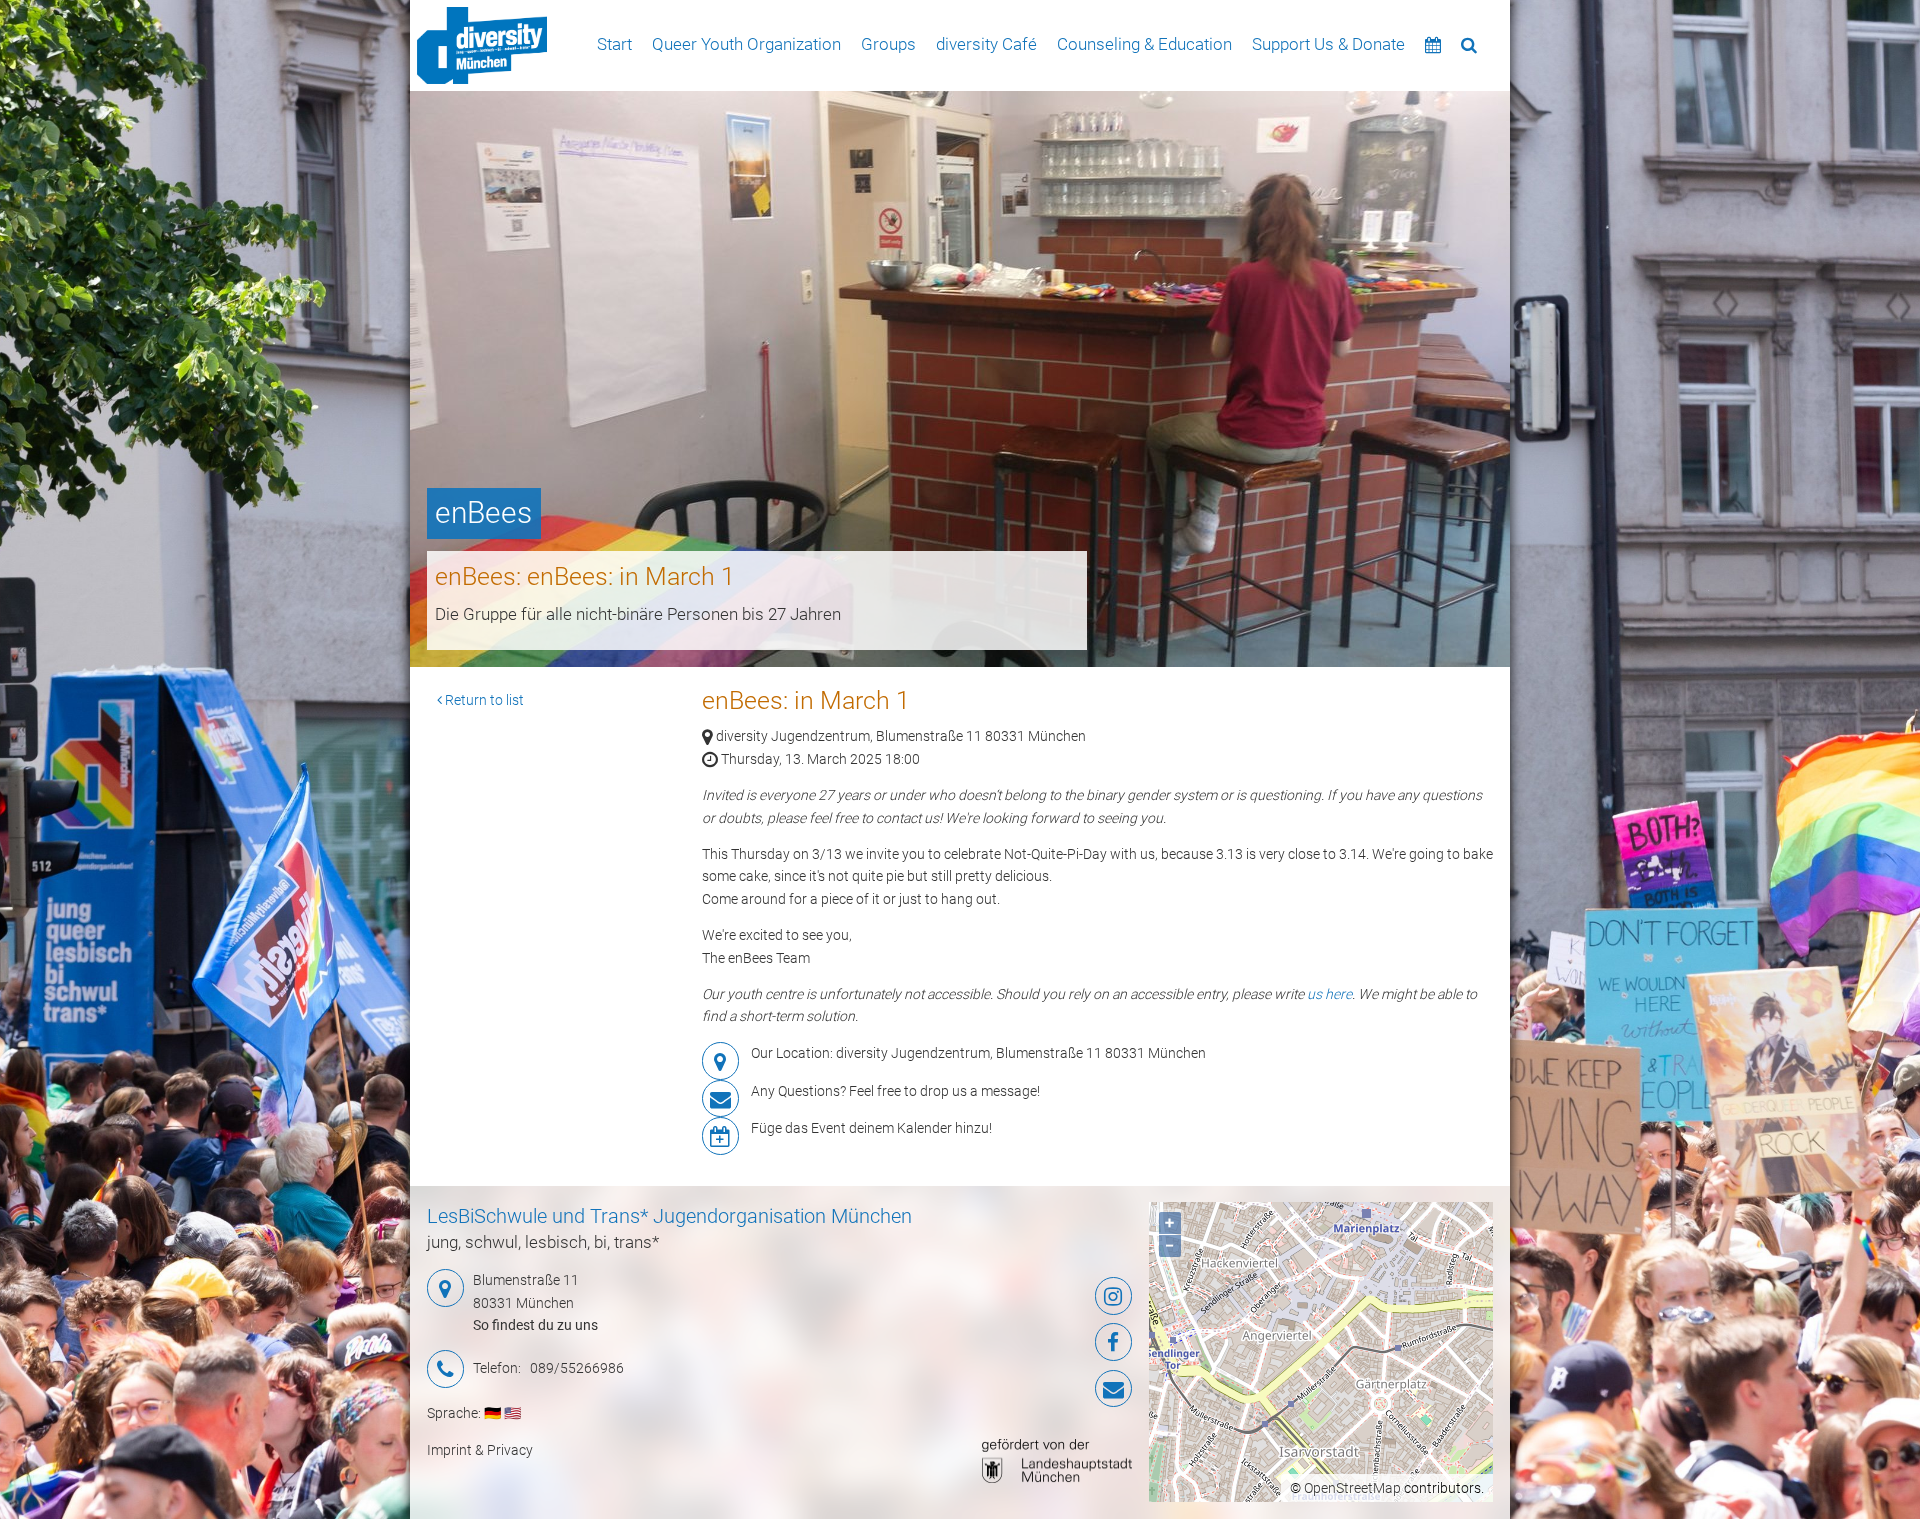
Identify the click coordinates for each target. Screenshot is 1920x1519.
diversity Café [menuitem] (986, 44)
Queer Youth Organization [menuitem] (746, 44)
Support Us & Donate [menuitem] (1328, 44)
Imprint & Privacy (480, 1450)
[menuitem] (482, 45)
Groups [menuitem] (888, 44)
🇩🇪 (492, 1413)
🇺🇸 (512, 1413)
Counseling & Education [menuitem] (1144, 44)
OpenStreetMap (1352, 1488)
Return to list (483, 700)
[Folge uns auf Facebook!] (1014, 1342)
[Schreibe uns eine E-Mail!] (1014, 1389)
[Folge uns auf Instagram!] (1014, 1296)
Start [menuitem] (614, 44)
